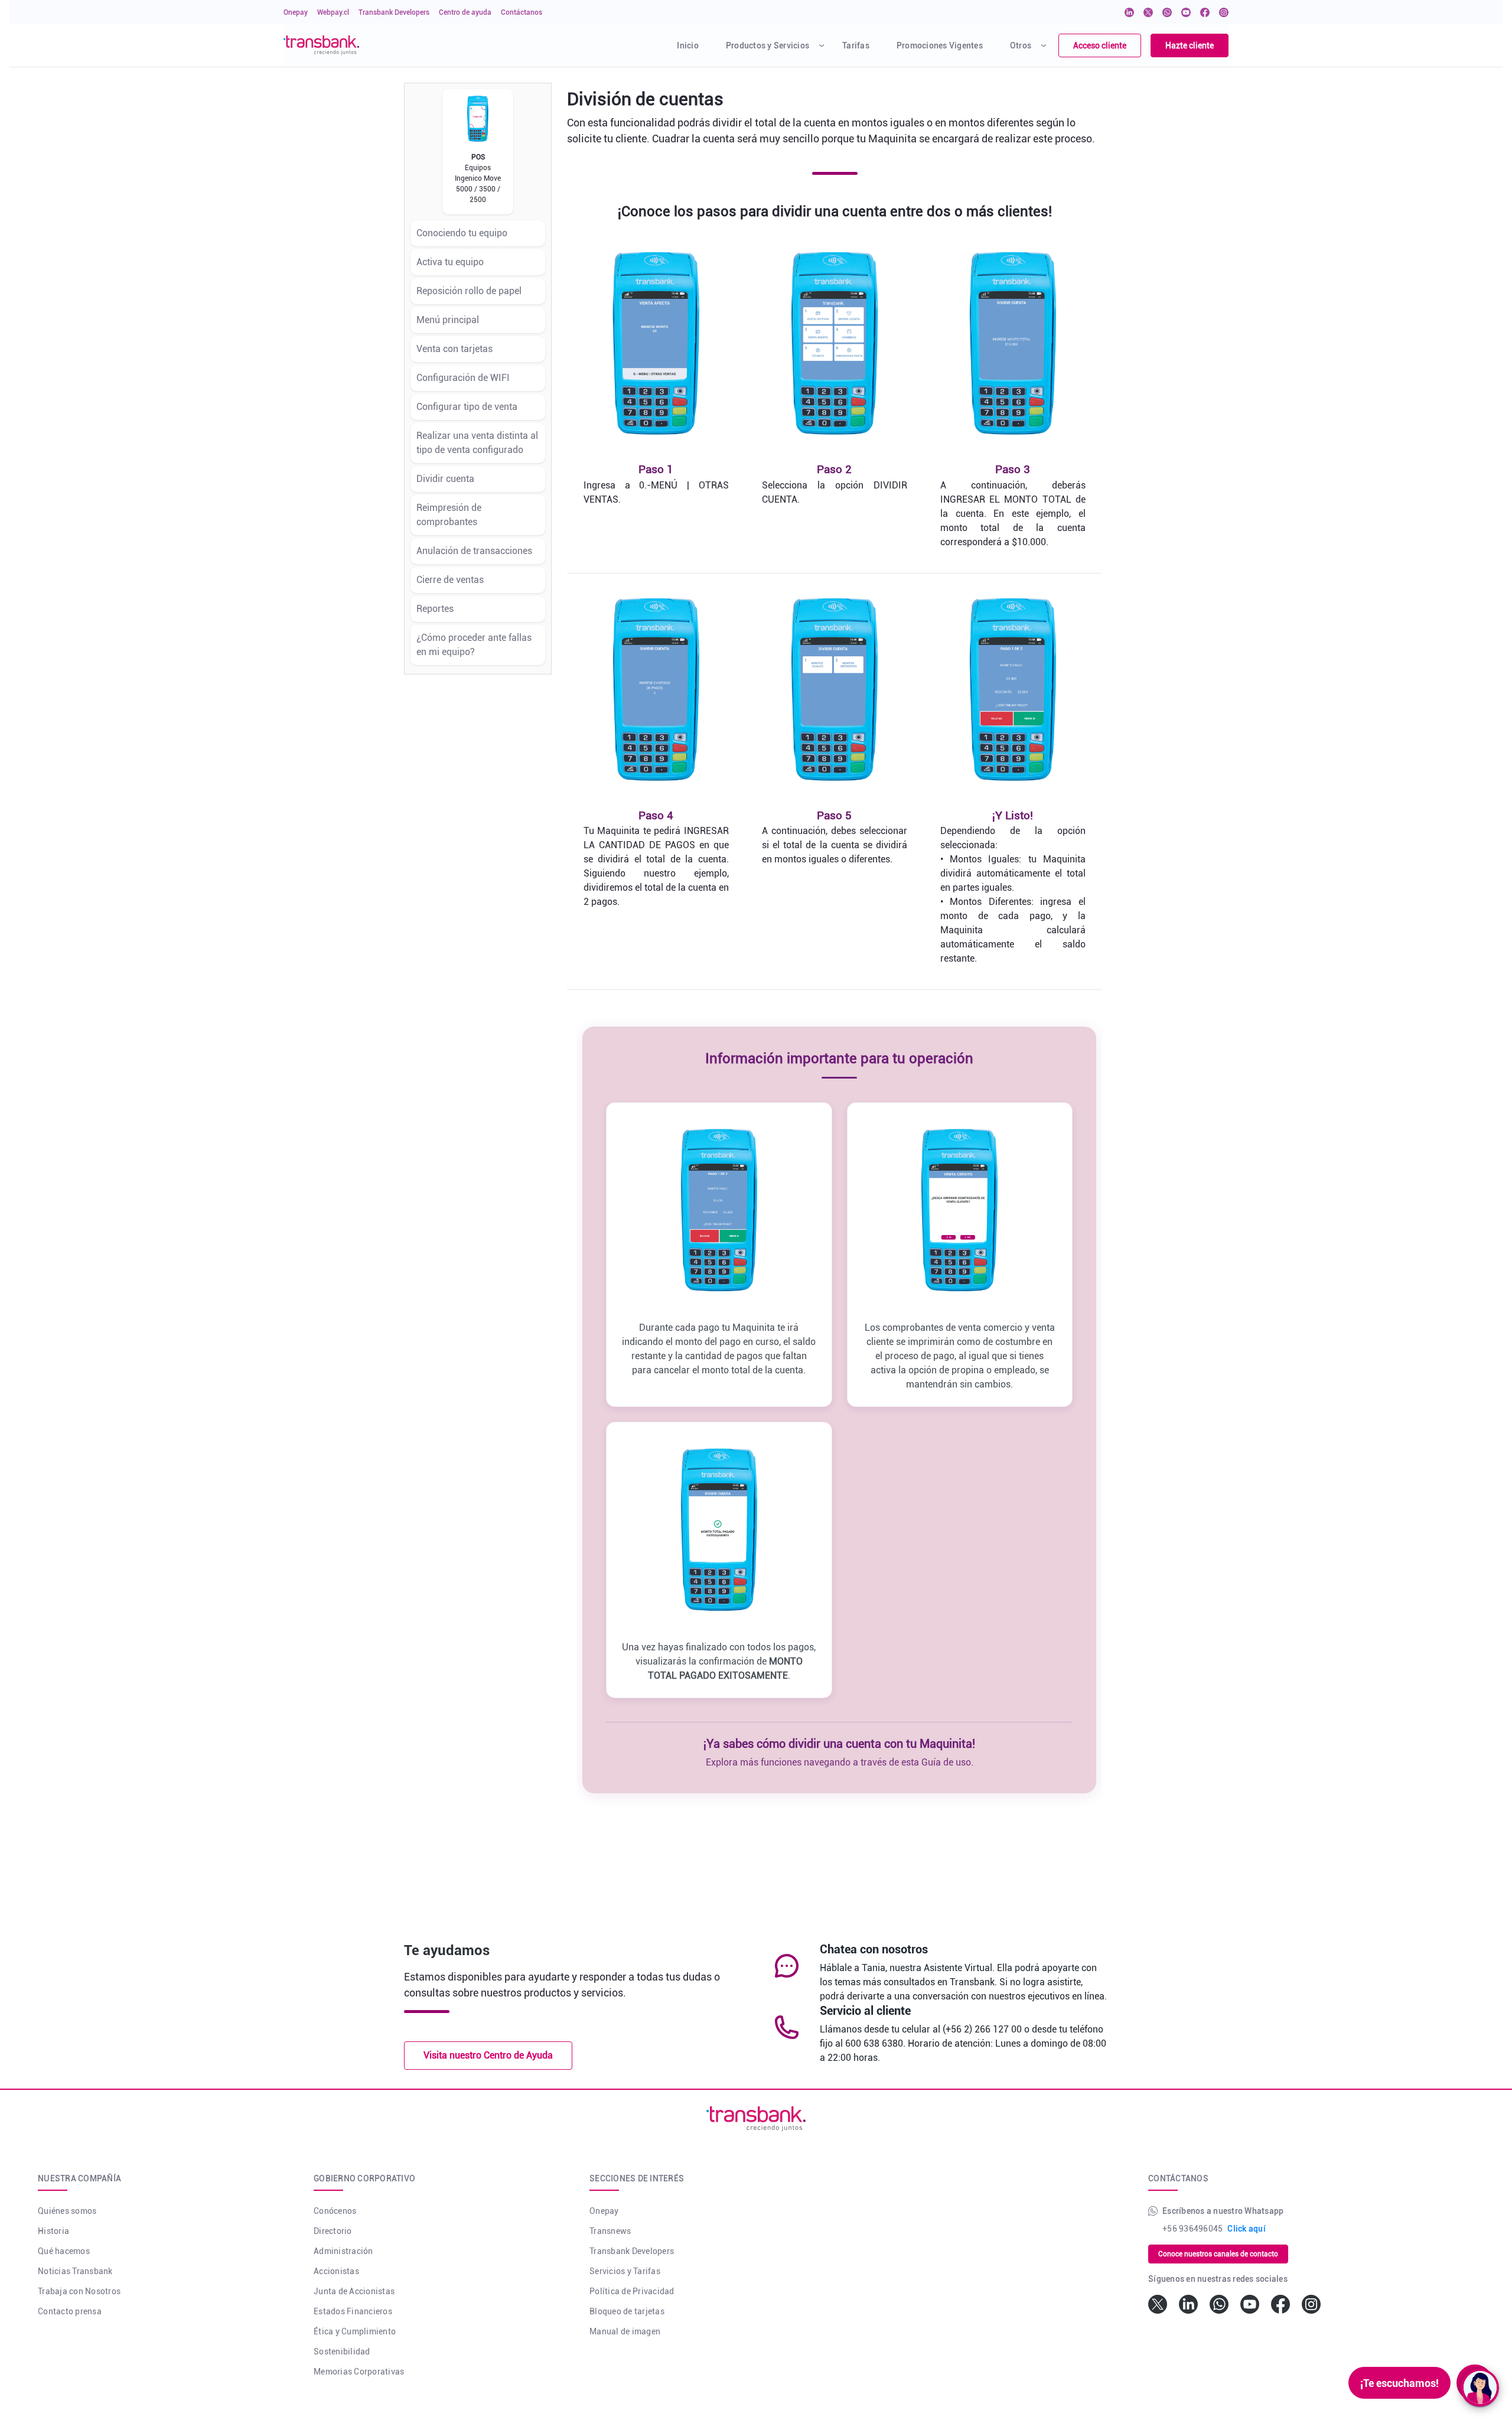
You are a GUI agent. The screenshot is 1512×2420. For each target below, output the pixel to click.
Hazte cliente (1190, 45)
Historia (53, 2231)
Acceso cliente (1100, 45)
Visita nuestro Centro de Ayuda (488, 2055)
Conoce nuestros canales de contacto (1218, 2254)
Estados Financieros (353, 2311)
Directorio (333, 2231)
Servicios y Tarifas (625, 2271)
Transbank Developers (394, 12)
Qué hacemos (64, 2251)
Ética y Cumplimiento (355, 2331)
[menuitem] (686, 45)
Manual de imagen (625, 2331)
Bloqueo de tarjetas (627, 2311)
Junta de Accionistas (354, 2291)
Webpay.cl (333, 12)
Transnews (610, 2231)
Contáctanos (522, 12)
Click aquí (1247, 2229)
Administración (343, 2251)
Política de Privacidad (632, 2291)
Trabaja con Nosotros (79, 2291)
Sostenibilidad (342, 2351)
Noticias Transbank (75, 2271)
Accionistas (336, 2271)
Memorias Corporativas (359, 2372)
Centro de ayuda (465, 12)
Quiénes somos (67, 2211)
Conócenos (335, 2211)
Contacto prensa (70, 2311)
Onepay (296, 12)
